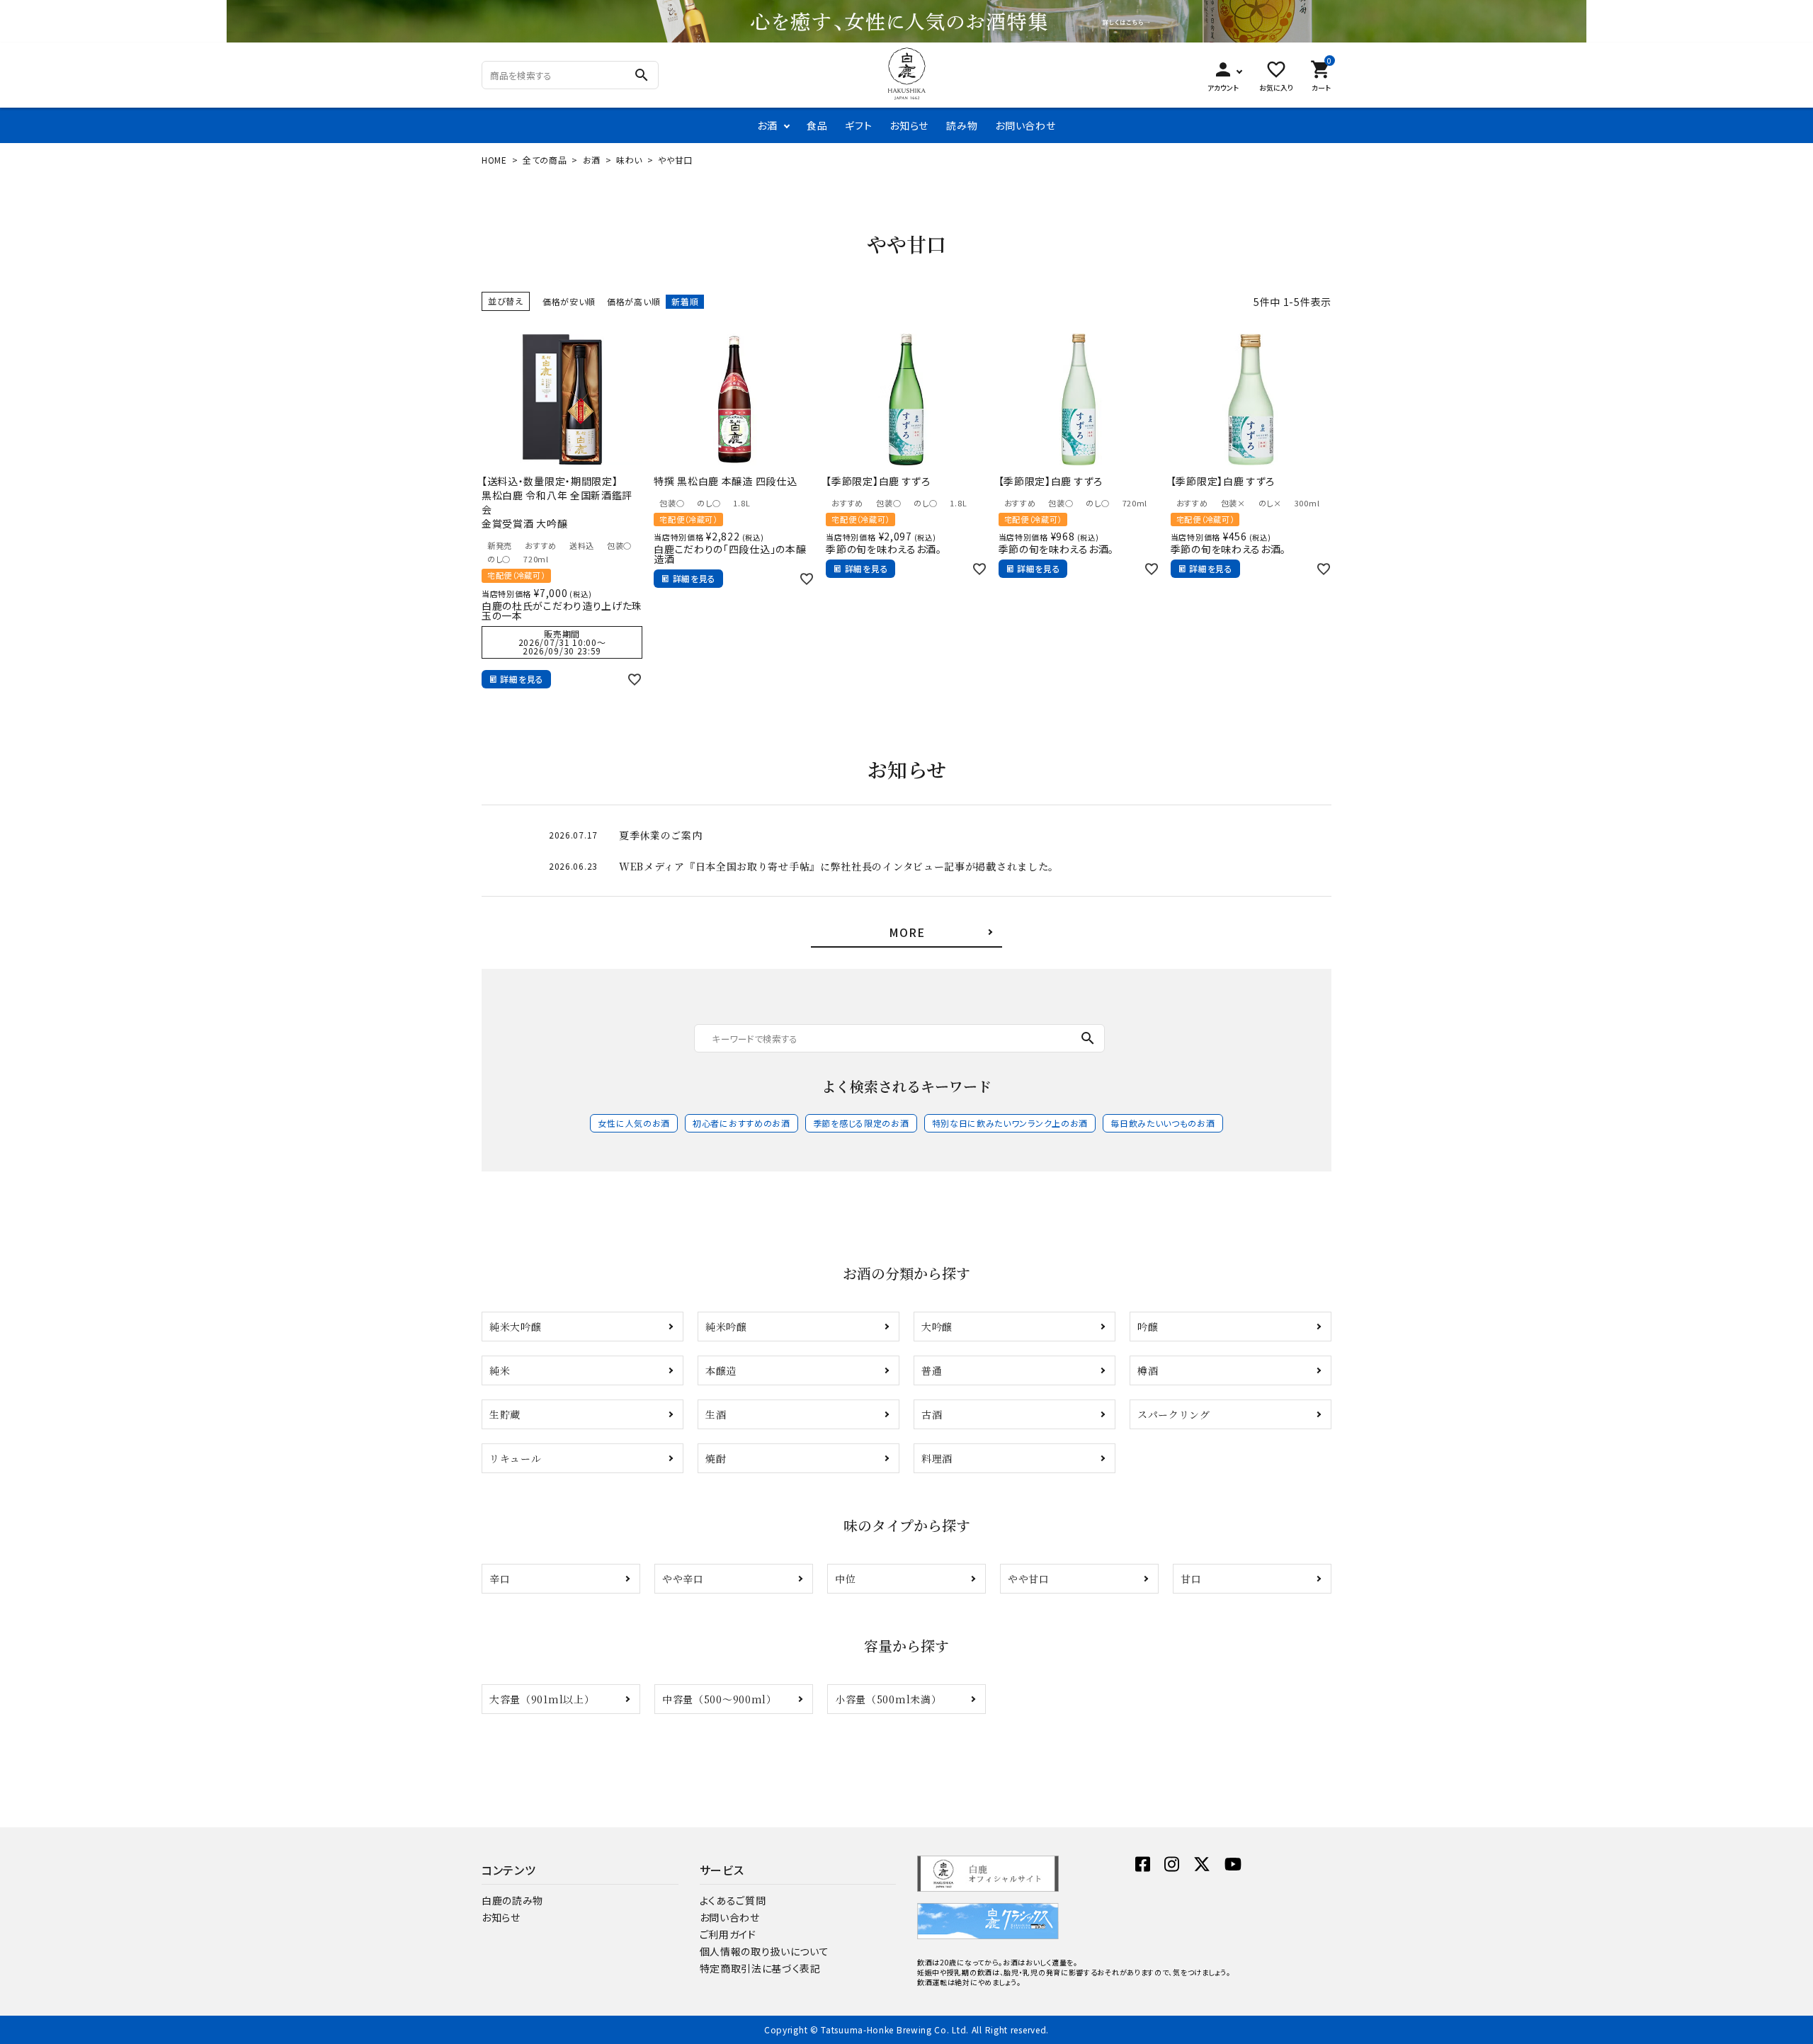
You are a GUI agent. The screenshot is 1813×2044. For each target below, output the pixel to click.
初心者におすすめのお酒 (741, 1123)
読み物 (962, 125)
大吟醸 (937, 1327)
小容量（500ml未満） (888, 1699)
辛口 (500, 1579)
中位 (845, 1579)
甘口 (1191, 1579)
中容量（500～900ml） (720, 1699)
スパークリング (1174, 1414)
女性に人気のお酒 (634, 1123)
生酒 (716, 1414)
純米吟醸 (726, 1327)
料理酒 (937, 1458)
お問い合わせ (1025, 125)
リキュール (516, 1458)
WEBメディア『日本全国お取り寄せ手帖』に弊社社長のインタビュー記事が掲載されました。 (839, 866)
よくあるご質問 (733, 1900)
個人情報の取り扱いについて (765, 1951)
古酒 (932, 1414)
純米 (500, 1370)
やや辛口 (683, 1579)
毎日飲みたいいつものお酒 (1163, 1123)
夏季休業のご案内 (661, 835)
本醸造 (721, 1370)
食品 (817, 125)
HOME (494, 160)
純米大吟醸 (516, 1327)
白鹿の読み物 (512, 1900)
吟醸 (1148, 1327)
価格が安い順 (569, 301)
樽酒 (1148, 1370)
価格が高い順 (633, 301)
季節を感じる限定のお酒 (861, 1123)
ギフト (858, 125)
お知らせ (909, 125)
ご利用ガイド (728, 1934)
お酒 (767, 125)
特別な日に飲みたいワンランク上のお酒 (1010, 1123)
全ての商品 (545, 160)
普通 (932, 1370)
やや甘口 (1029, 1579)
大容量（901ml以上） (542, 1699)
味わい (629, 160)
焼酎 (716, 1458)
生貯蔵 (505, 1414)
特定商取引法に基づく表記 (760, 1968)
